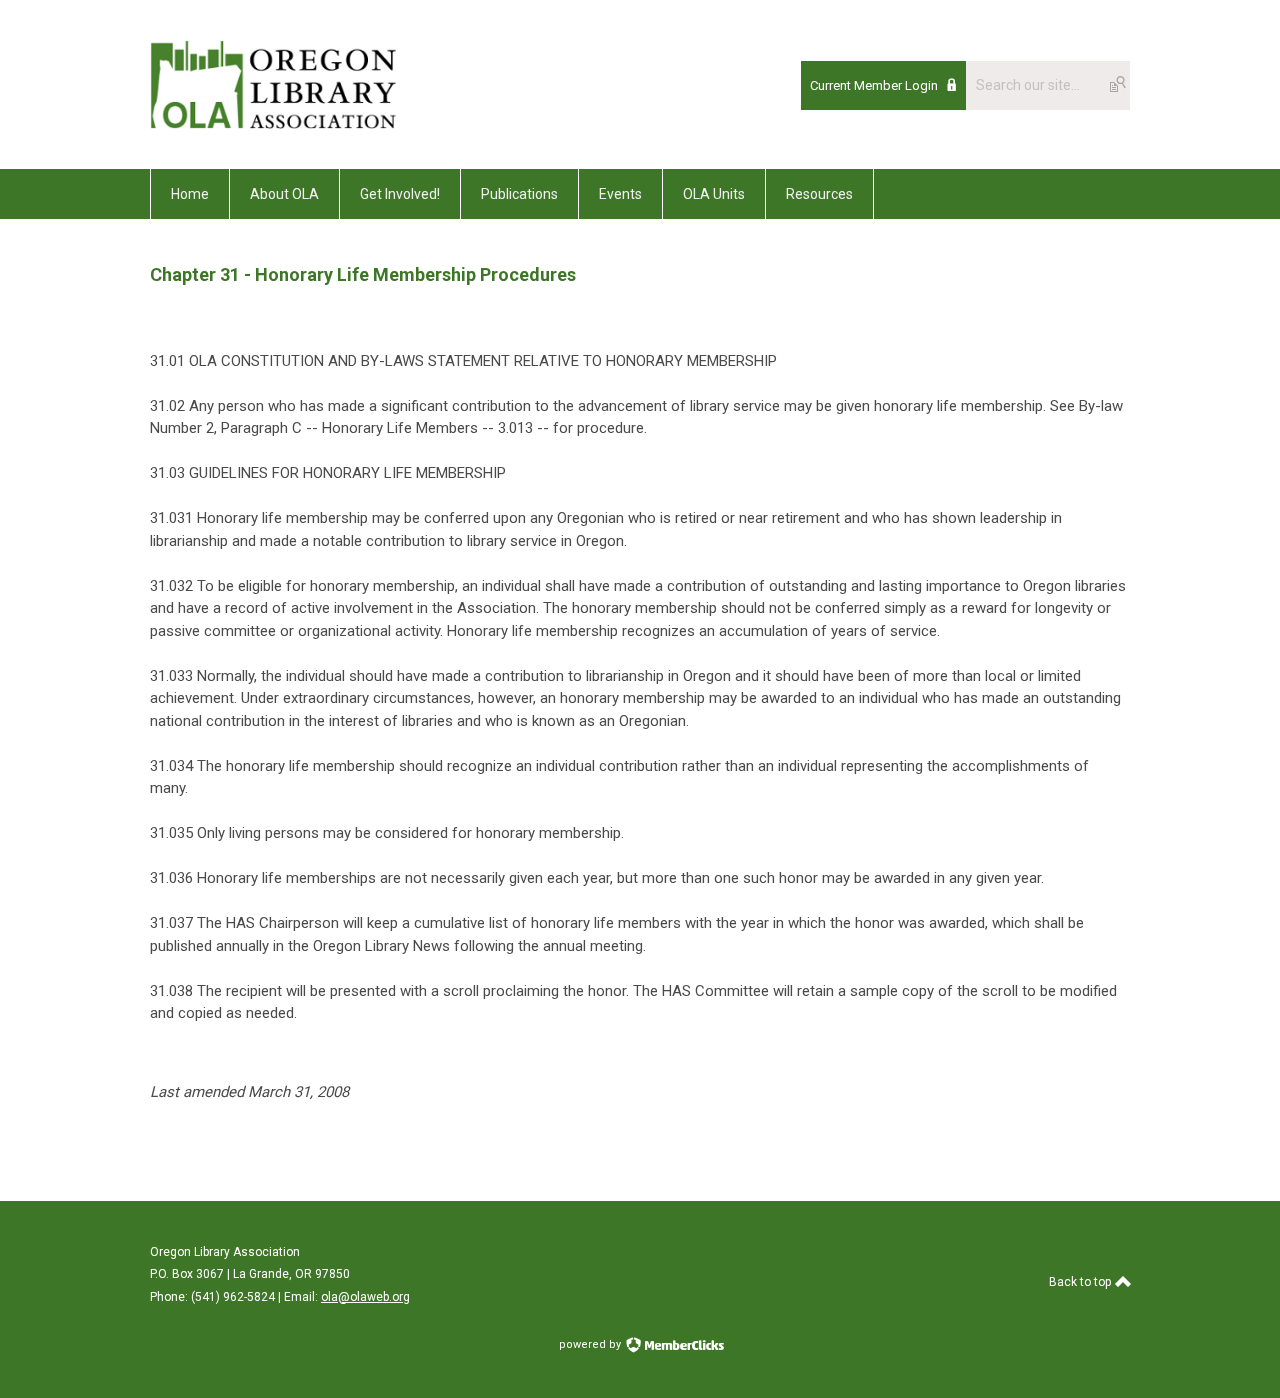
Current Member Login (874, 85)
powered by (591, 1344)
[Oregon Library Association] (273, 124)
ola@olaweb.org (365, 1297)
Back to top (1081, 1282)
